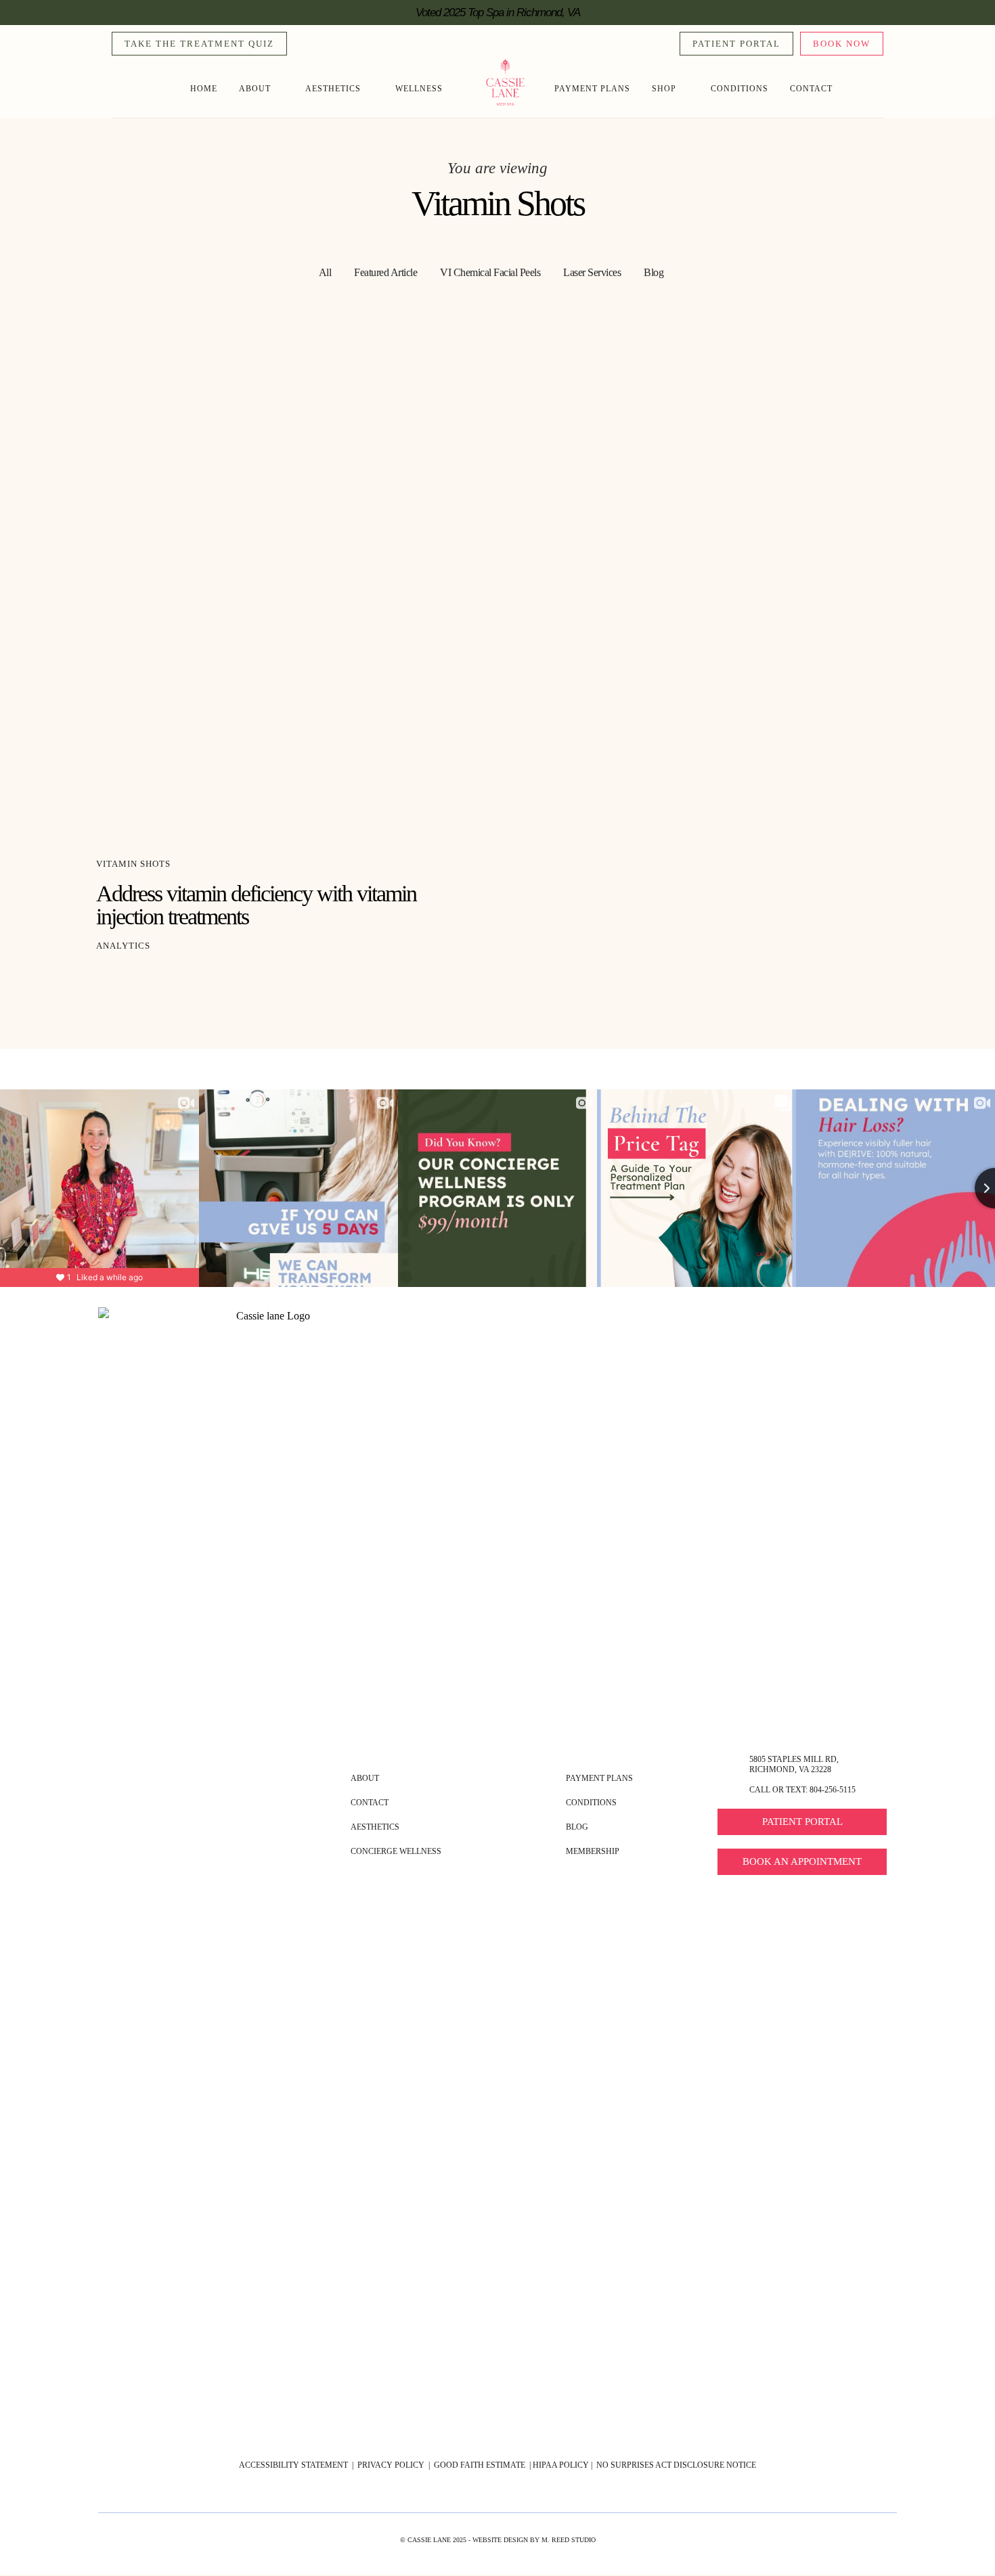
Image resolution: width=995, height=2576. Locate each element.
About (255, 89)
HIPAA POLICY (561, 2465)
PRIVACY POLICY (390, 2465)
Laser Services (592, 272)
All (325, 272)
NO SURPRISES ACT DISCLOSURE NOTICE (676, 2465)
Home (204, 89)
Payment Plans (592, 89)
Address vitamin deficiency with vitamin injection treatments (256, 905)
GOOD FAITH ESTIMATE (481, 2465)
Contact (811, 89)
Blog (654, 272)
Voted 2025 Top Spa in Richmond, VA (498, 13)
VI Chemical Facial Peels (490, 272)
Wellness (419, 89)
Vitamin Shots (133, 864)
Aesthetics (333, 89)
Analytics (123, 946)
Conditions (739, 89)
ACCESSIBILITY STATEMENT (293, 2465)
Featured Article (385, 272)
